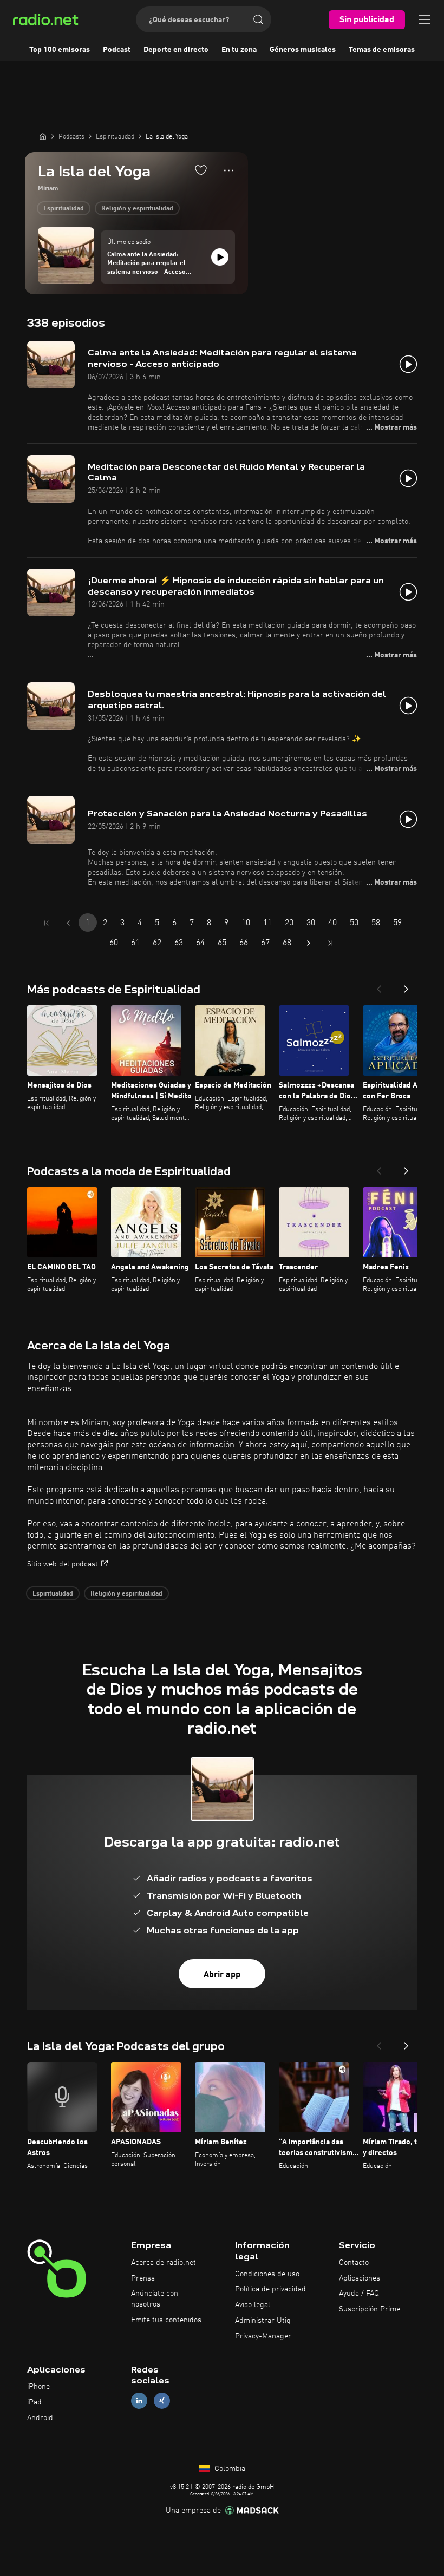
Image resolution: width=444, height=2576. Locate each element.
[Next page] (309, 943)
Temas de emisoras (382, 50)
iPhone (38, 2387)
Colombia (229, 2469)
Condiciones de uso (267, 2274)
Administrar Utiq (263, 2321)
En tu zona (239, 50)
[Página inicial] (43, 136)
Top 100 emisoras (60, 50)
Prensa (143, 2278)
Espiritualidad (64, 209)
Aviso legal (253, 2305)
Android (40, 2418)
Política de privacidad (270, 2289)
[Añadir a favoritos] (201, 170)
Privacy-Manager (263, 2336)
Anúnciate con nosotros (155, 2299)
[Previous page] (68, 923)
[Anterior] (379, 986)
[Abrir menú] (425, 19)
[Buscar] (258, 19)
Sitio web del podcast (63, 1564)
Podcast (117, 50)
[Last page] (330, 943)
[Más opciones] (229, 170)
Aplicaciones (360, 2278)
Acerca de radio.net (164, 2263)
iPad (34, 2402)
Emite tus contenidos (166, 2320)
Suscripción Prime (370, 2309)
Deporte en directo (176, 50)
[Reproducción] (220, 257)
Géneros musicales (303, 50)
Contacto (354, 2263)
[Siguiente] (406, 986)
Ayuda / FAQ (359, 2294)
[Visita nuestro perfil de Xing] (162, 2401)
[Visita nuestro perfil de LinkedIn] (139, 2401)
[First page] (47, 923)
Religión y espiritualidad (137, 209)
